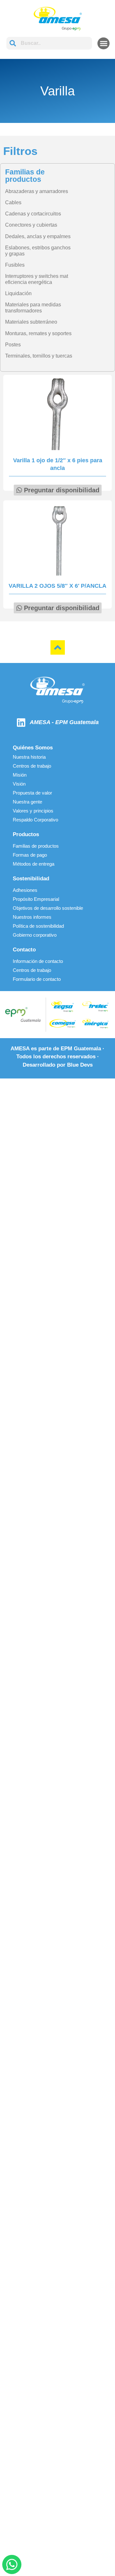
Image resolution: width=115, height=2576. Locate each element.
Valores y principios (33, 811)
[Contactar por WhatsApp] (12, 2564)
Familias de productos (36, 846)
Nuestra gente (27, 802)
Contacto (24, 950)
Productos (26, 834)
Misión (20, 775)
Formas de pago (30, 855)
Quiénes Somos (33, 748)
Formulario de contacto (37, 979)
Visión (19, 784)
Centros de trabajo (32, 766)
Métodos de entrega (34, 864)
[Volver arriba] (58, 647)
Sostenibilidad (31, 879)
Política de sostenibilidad (38, 926)
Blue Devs (80, 1065)
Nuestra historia (29, 757)
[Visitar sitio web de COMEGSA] (62, 1023)
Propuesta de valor (32, 793)
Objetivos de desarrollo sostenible (48, 908)
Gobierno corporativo (35, 935)
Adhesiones (25, 890)
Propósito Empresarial (36, 899)
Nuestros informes (32, 917)
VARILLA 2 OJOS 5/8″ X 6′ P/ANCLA (57, 586)
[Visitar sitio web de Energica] (95, 1023)
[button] (103, 44)
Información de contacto (38, 961)
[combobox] (49, 43)
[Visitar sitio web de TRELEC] (95, 1006)
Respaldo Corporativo (35, 820)
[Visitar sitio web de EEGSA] (62, 1007)
